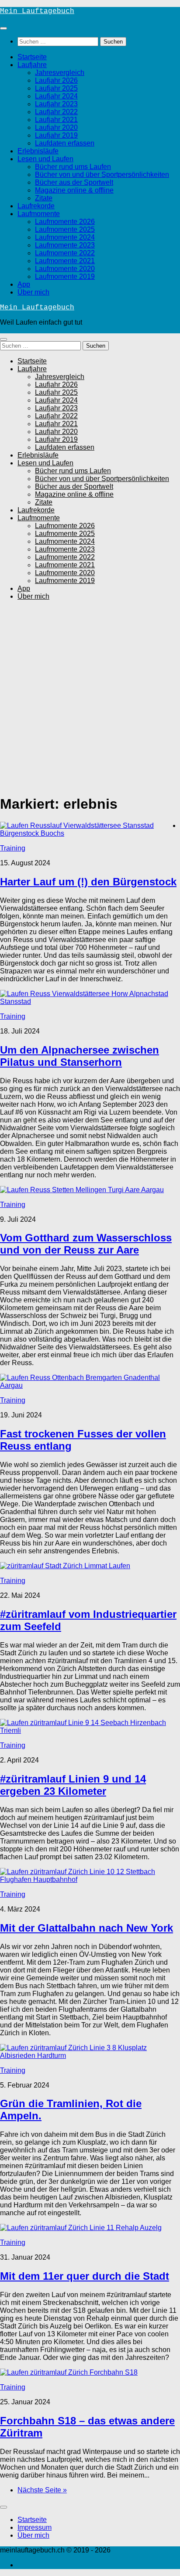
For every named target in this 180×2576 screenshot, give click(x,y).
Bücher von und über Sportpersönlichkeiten (102, 175)
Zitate (44, 198)
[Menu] (3, 28)
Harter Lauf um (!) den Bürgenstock (88, 882)
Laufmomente (39, 214)
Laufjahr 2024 (56, 96)
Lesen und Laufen (45, 159)
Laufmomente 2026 (65, 222)
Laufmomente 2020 (65, 269)
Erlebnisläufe (38, 151)
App (24, 284)
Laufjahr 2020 (56, 127)
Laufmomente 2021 (65, 261)
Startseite (32, 57)
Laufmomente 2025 (65, 229)
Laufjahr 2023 (56, 104)
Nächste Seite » (42, 2490)
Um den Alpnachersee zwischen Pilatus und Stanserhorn (80, 1056)
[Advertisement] (90, 697)
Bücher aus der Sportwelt (74, 182)
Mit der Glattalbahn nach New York (87, 1928)
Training (13, 848)
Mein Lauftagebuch (37, 11)
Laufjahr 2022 (56, 112)
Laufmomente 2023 (65, 245)
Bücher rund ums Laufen (73, 167)
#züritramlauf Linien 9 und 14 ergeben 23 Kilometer (73, 1785)
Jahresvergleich (60, 73)
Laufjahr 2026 (56, 80)
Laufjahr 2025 (56, 88)
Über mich (33, 292)
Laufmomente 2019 (65, 276)
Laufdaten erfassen (65, 143)
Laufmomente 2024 (65, 237)
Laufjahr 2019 (56, 135)
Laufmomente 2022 (65, 253)
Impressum (35, 2527)
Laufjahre (32, 65)
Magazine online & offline (74, 190)
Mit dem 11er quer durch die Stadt (85, 2276)
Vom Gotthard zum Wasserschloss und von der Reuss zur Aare (86, 1244)
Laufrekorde (36, 206)
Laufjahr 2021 (56, 120)
